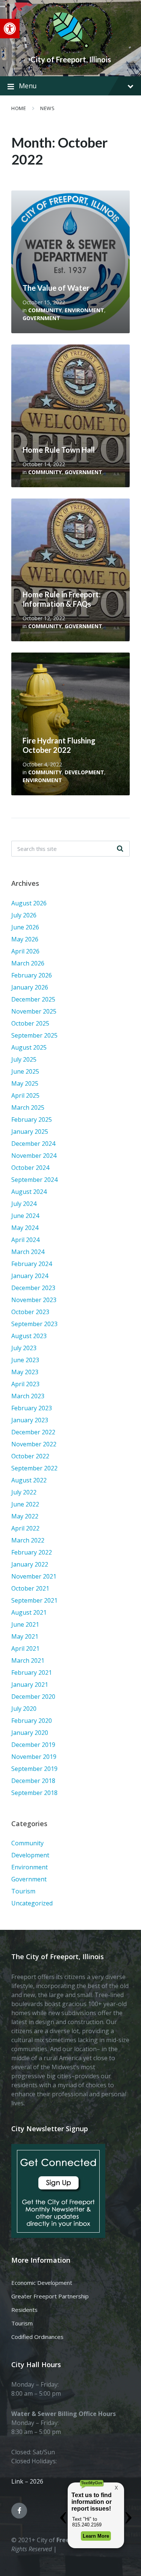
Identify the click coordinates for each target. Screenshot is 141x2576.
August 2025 (29, 1047)
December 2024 (33, 1144)
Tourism (23, 1891)
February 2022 (32, 1552)
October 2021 (30, 1588)
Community (45, 310)
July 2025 (24, 1059)
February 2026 (32, 975)
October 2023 (30, 1312)
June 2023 (25, 1360)
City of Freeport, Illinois (71, 59)
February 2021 (32, 1673)
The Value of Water (56, 288)
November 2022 (34, 1444)
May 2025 (25, 1083)
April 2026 (25, 951)
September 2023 (34, 1324)
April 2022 (25, 1528)
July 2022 (24, 1492)
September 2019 (34, 1769)
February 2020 (32, 1721)
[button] (10, 29)
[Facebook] (19, 2511)
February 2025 (32, 1120)
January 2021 (30, 1685)
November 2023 (34, 1300)
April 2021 (25, 1648)
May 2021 (25, 1636)
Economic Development (42, 2283)
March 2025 (28, 1107)
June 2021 (25, 1624)
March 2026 (28, 963)
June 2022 (25, 1504)
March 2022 (28, 1540)
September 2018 (34, 1793)
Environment (84, 310)
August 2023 (29, 1336)
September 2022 (34, 1468)
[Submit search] (120, 849)
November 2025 (34, 1011)
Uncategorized (32, 1903)
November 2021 (34, 1576)
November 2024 (34, 1156)
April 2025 (25, 1095)
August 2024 (29, 1192)
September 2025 (34, 1035)
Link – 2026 (27, 2481)
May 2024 (25, 1228)
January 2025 (30, 1132)
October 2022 (30, 1456)
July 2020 (24, 1709)
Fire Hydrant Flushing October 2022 (59, 745)
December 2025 (33, 999)
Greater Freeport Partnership (50, 2296)
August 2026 (29, 903)
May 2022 (25, 1516)
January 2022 (30, 1564)
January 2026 (30, 987)
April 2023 (25, 1384)
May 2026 (25, 939)
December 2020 (33, 1697)
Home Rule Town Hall (59, 450)
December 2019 (33, 1745)
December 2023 (33, 1288)
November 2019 (34, 1757)
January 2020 (30, 1733)
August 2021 (29, 1612)
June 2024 (25, 1216)
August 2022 (29, 1480)
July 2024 (24, 1204)
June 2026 (25, 927)
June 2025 (25, 1071)
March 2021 (28, 1660)
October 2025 (30, 1023)
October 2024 (30, 1168)
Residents (24, 2310)
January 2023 (30, 1420)
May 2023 (25, 1372)
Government (41, 318)
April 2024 (25, 1240)
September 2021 (34, 1600)
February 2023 (32, 1408)
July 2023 (24, 1348)
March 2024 (28, 1252)
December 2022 (33, 1432)
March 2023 (28, 1396)
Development (84, 772)
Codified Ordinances (37, 2337)
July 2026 (24, 915)
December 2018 (33, 1781)
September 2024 (34, 1180)
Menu (28, 86)
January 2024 (30, 1276)
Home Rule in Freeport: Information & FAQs (62, 599)
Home (19, 108)
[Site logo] (71, 47)
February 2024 (32, 1264)
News (47, 108)
